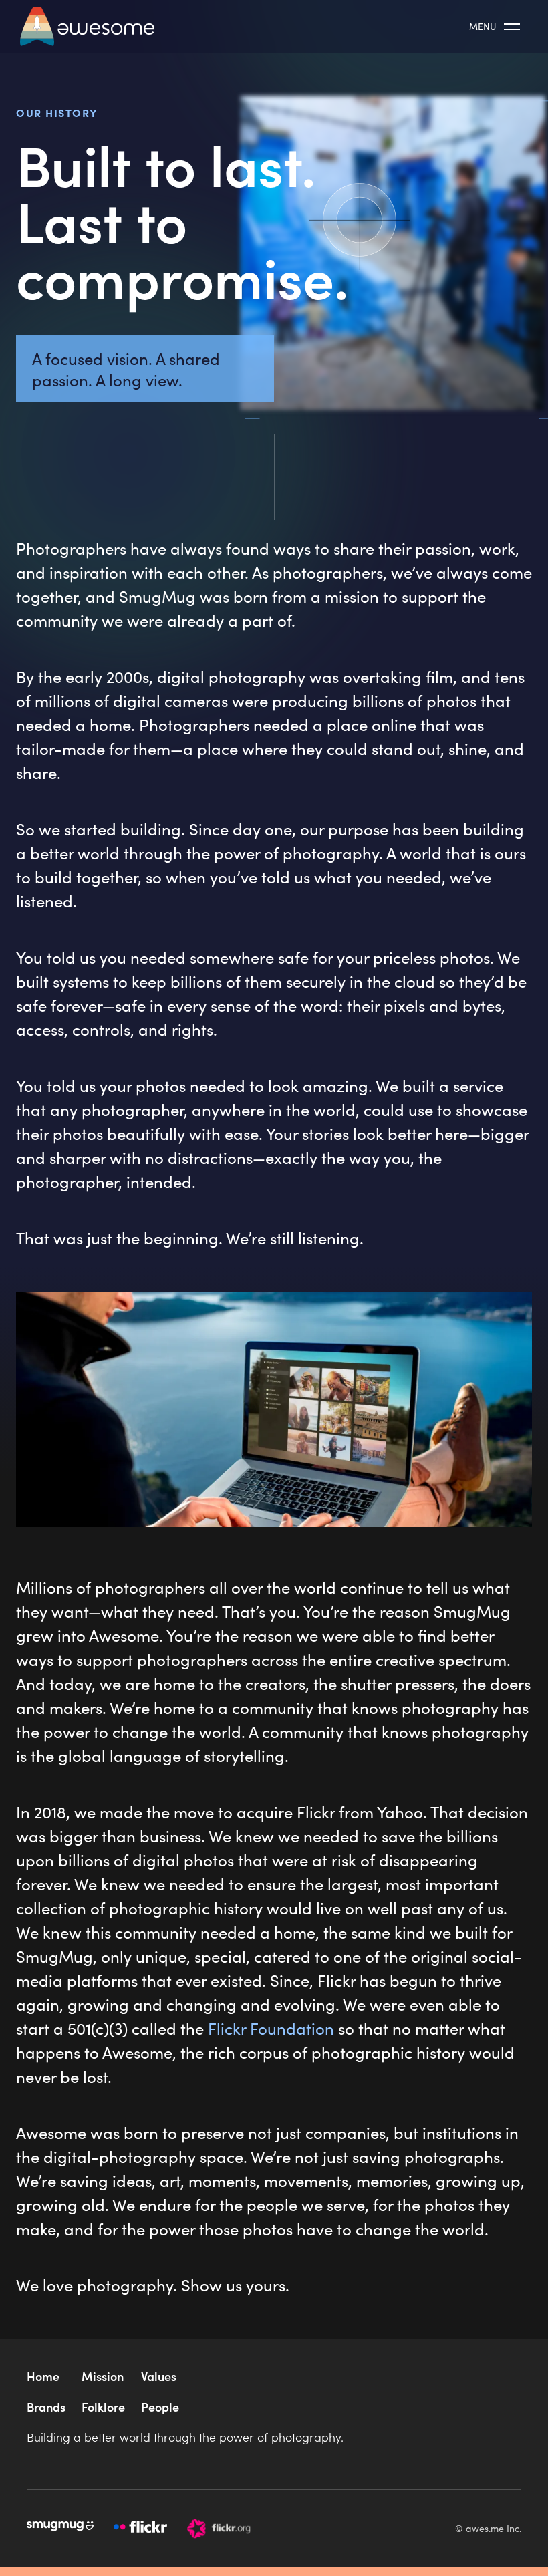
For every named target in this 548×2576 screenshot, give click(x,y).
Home (43, 2376)
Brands (46, 2407)
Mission (103, 2376)
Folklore (103, 2407)
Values (159, 2376)
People (160, 2407)
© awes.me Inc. (488, 2528)
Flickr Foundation (271, 2028)
